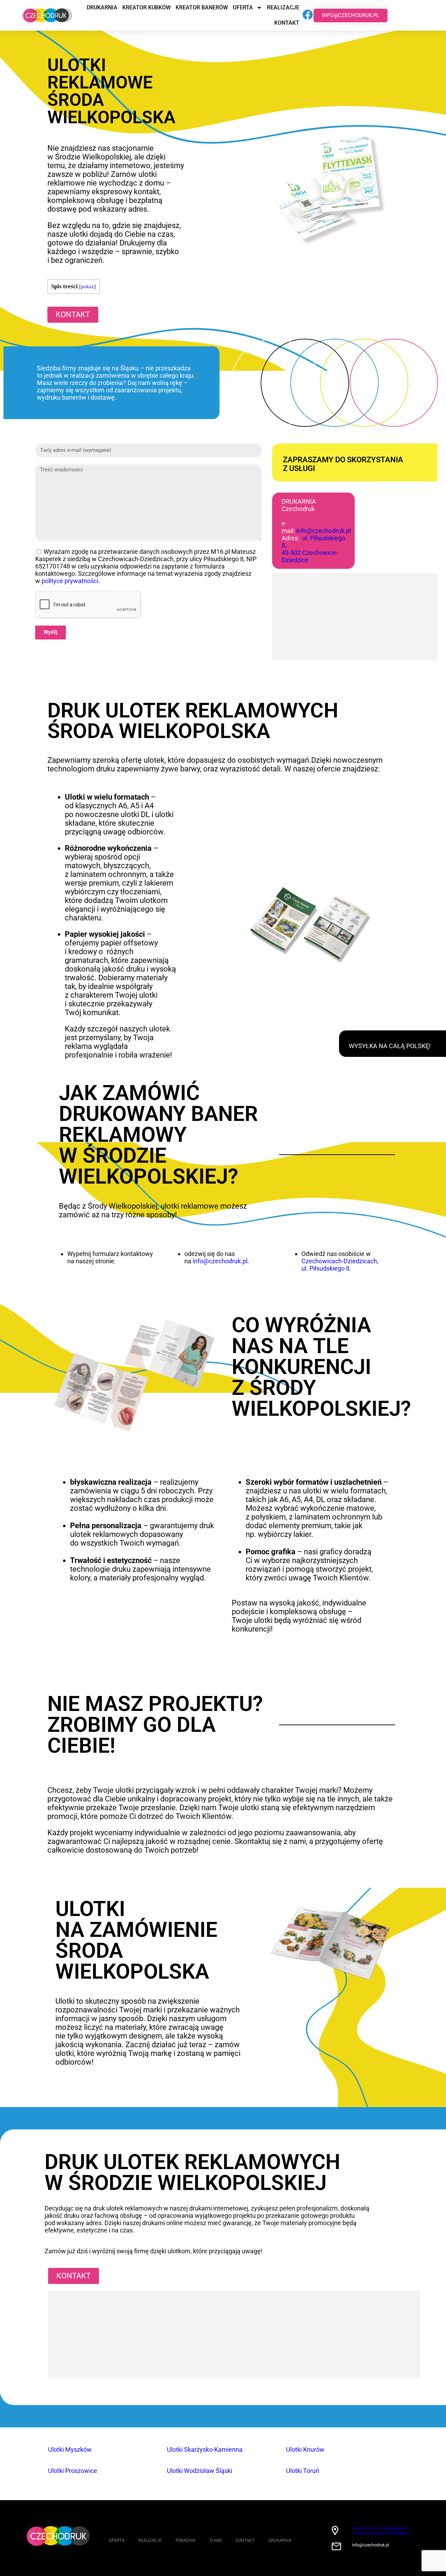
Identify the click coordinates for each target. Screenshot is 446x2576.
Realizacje (283, 7)
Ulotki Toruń (303, 2471)
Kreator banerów (202, 7)
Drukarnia (102, 7)
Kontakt (287, 23)
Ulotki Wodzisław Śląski (199, 2471)
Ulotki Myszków (70, 2449)
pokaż (87, 286)
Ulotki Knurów (305, 2449)
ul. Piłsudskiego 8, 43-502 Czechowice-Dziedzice (313, 549)
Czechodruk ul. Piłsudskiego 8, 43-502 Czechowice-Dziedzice (380, 2531)
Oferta (243, 7)
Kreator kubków (147, 7)
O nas (216, 2540)
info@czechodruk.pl (324, 531)
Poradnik (186, 2540)
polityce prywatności (70, 581)
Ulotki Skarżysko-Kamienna (205, 2449)
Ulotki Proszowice (73, 2471)
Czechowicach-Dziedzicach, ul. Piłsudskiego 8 (340, 1265)
